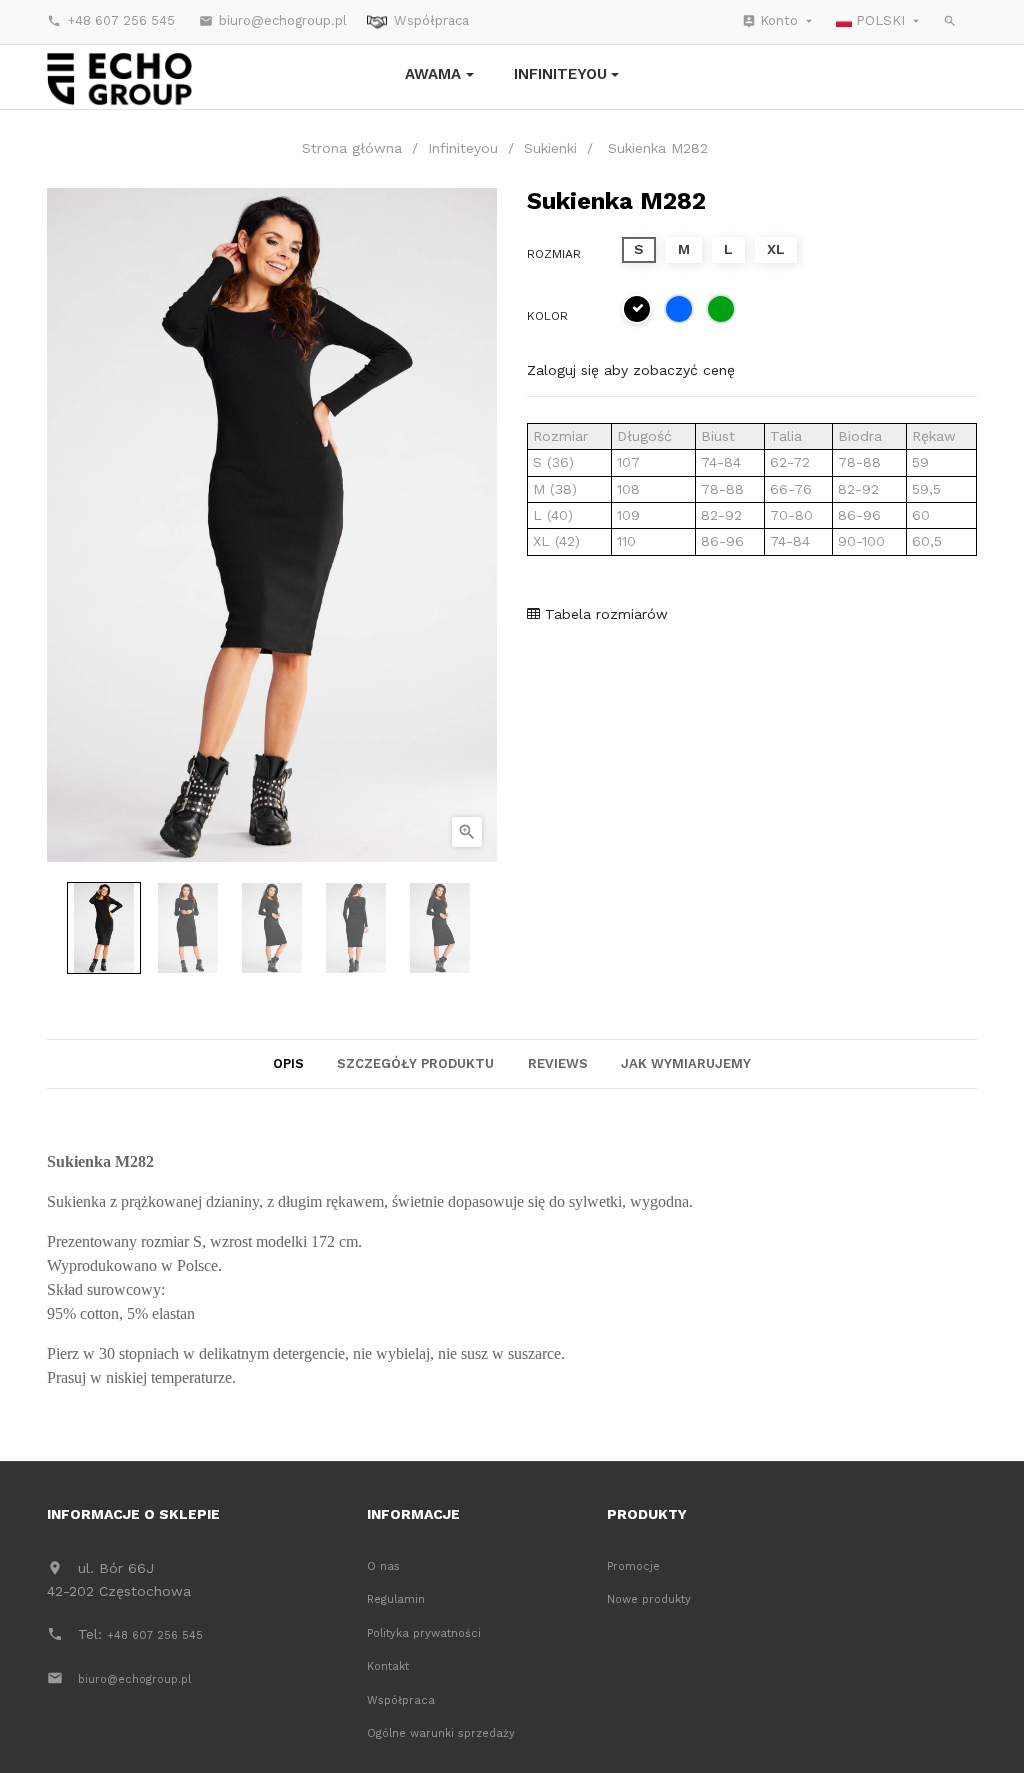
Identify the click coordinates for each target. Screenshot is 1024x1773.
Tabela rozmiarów (604, 614)
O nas (383, 1566)
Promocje (633, 1566)
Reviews (558, 1063)
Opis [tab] (288, 1063)
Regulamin (396, 1599)
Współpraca (431, 20)
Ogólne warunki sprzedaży (441, 1733)
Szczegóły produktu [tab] (415, 1063)
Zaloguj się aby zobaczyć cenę (631, 370)
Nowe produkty (649, 1599)
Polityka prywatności (424, 1633)
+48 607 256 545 (111, 20)
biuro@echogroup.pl (273, 20)
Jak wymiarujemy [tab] (686, 1063)
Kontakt (388, 1666)
